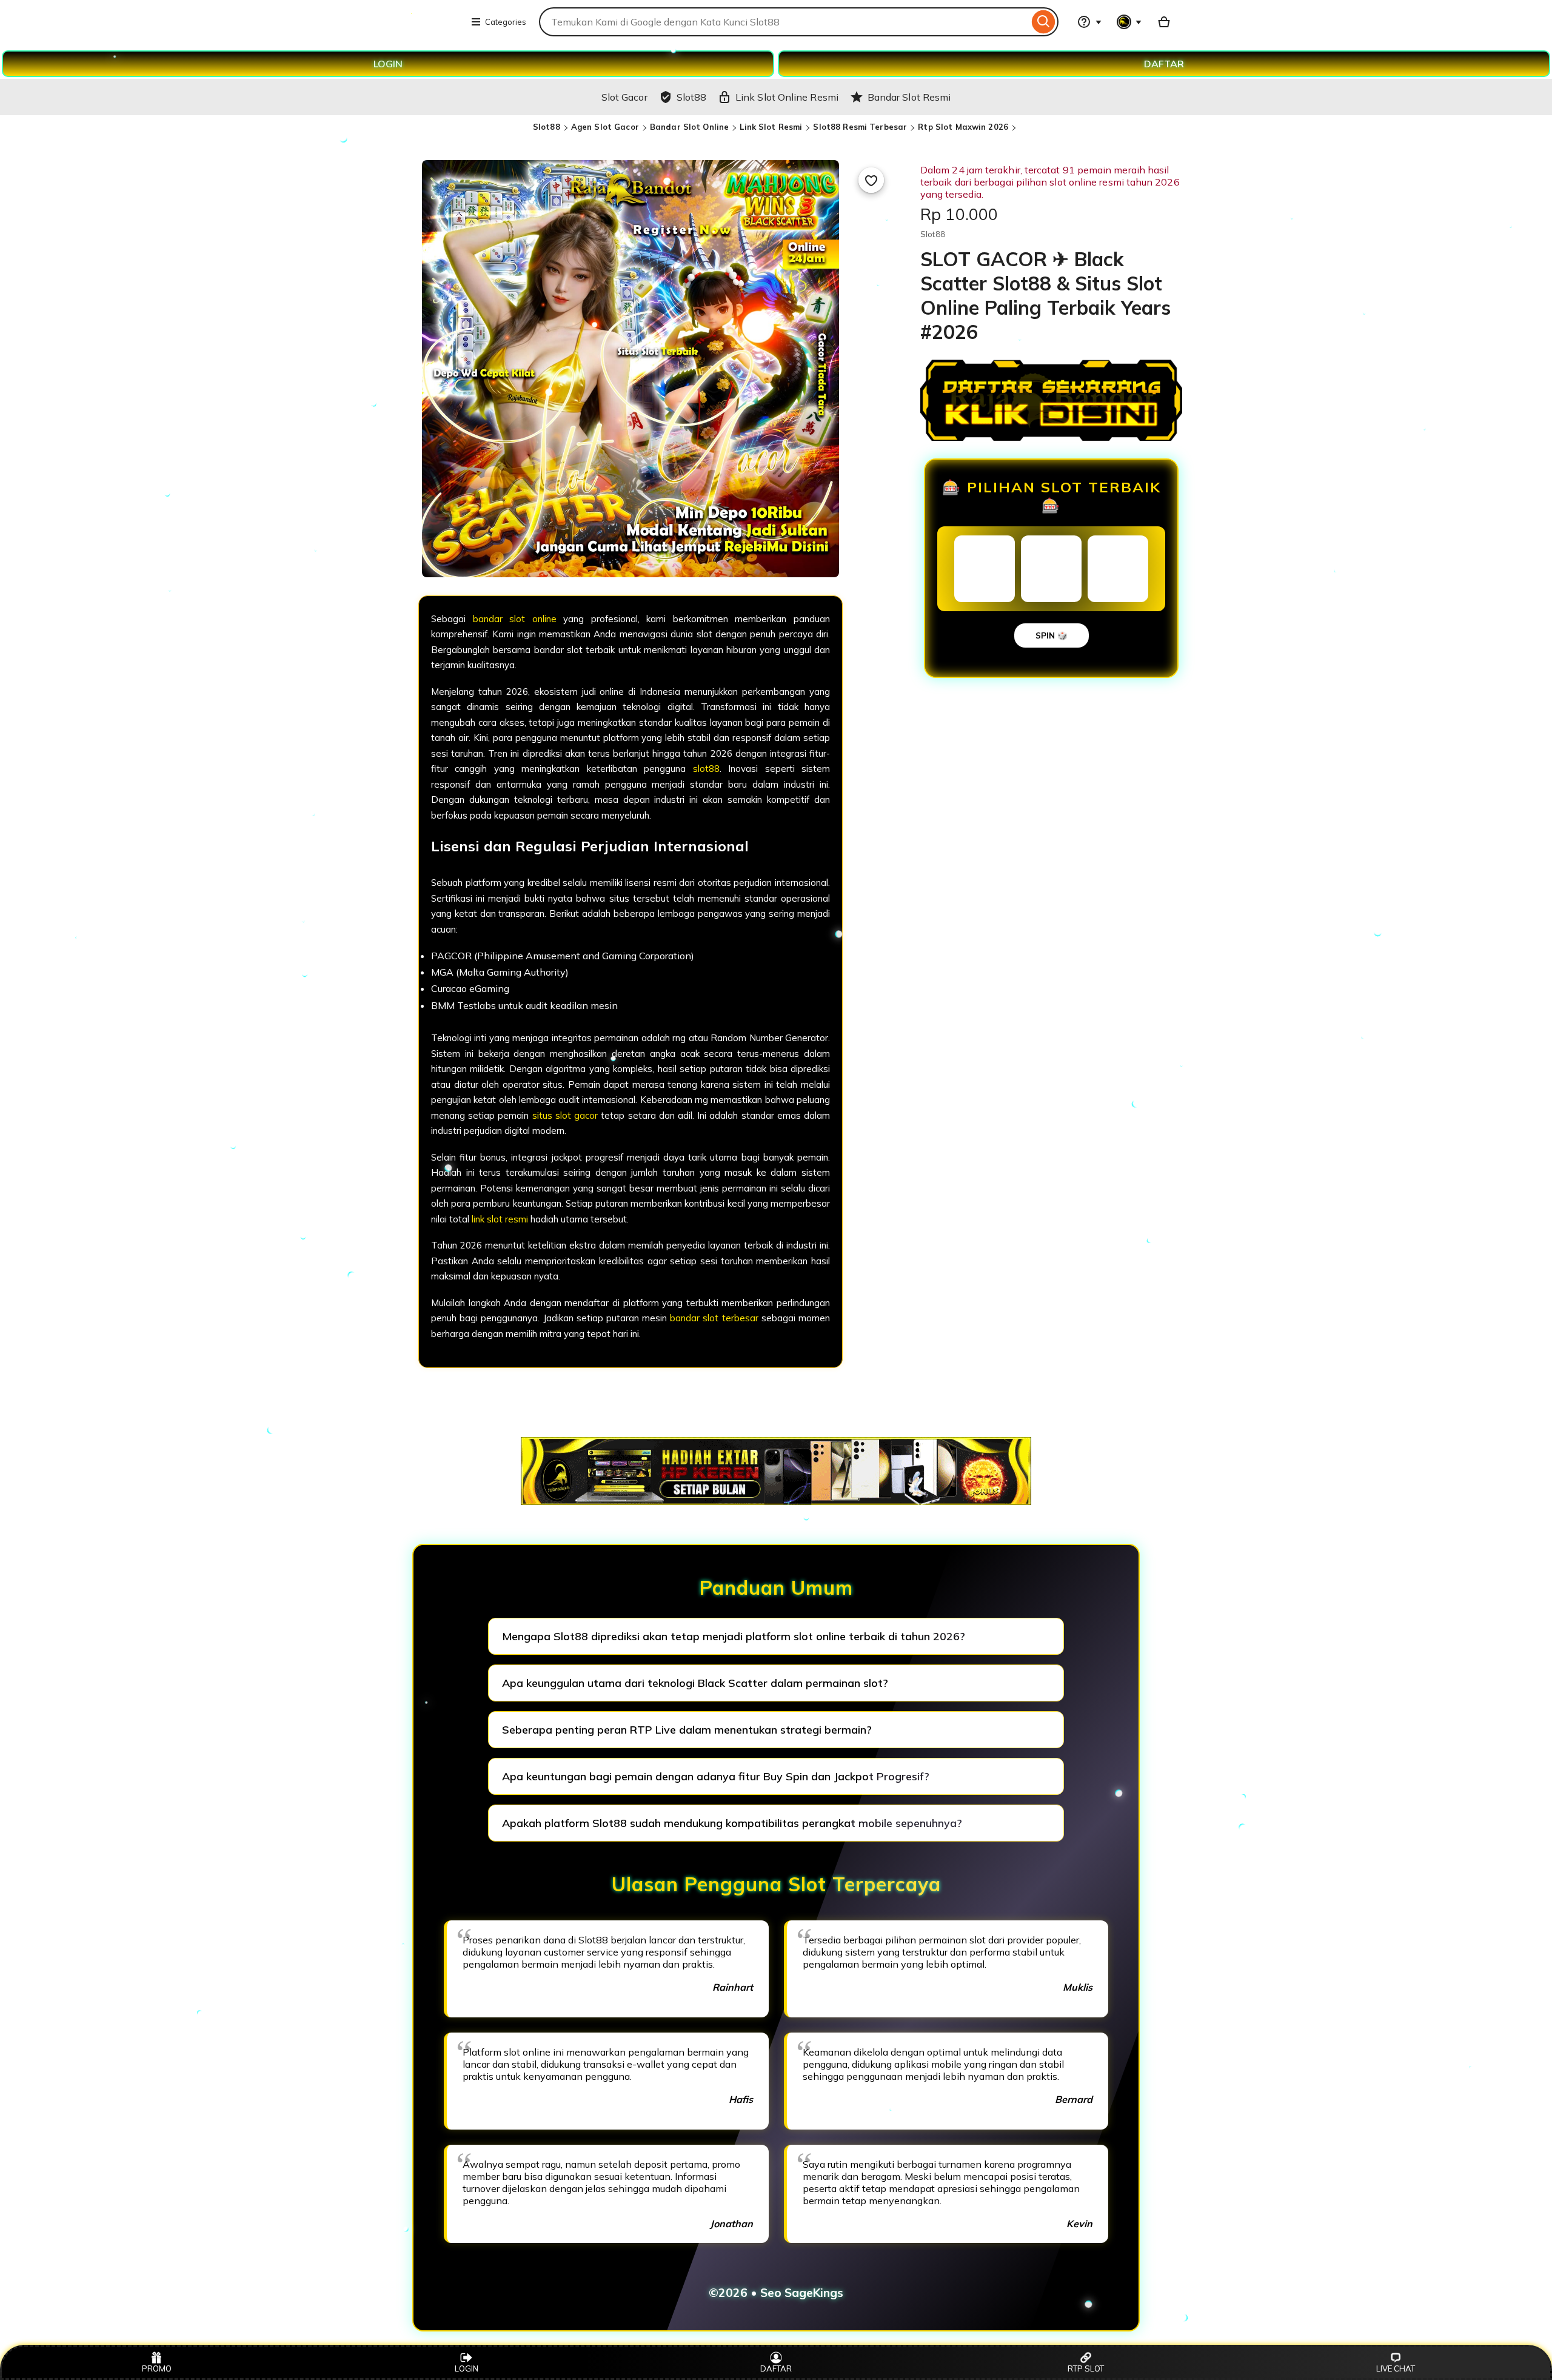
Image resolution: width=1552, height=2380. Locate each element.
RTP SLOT (1086, 2368)
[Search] (1044, 22)
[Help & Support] (1089, 22)
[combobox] (784, 22)
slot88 (706, 769)
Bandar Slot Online (689, 127)
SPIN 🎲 (1052, 635)
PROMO (157, 2368)
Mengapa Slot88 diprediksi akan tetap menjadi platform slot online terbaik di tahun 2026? (734, 1636)
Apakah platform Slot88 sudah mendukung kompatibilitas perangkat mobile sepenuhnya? (732, 1823)
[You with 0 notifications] (1129, 22)
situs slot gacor (565, 1115)
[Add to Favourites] (871, 180)
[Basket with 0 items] (1164, 22)
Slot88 (547, 127)
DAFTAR (1164, 64)
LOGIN (388, 64)
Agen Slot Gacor (605, 127)
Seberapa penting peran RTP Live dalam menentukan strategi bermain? (687, 1730)
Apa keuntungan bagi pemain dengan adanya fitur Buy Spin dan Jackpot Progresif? (716, 1776)
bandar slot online (515, 619)
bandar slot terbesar (714, 1318)
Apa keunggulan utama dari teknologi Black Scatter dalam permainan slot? (695, 1683)
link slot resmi (500, 1219)
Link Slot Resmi (771, 127)
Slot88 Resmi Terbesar (860, 127)
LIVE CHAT (1396, 2368)
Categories (506, 22)
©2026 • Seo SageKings (776, 2293)
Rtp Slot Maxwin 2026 (963, 127)
